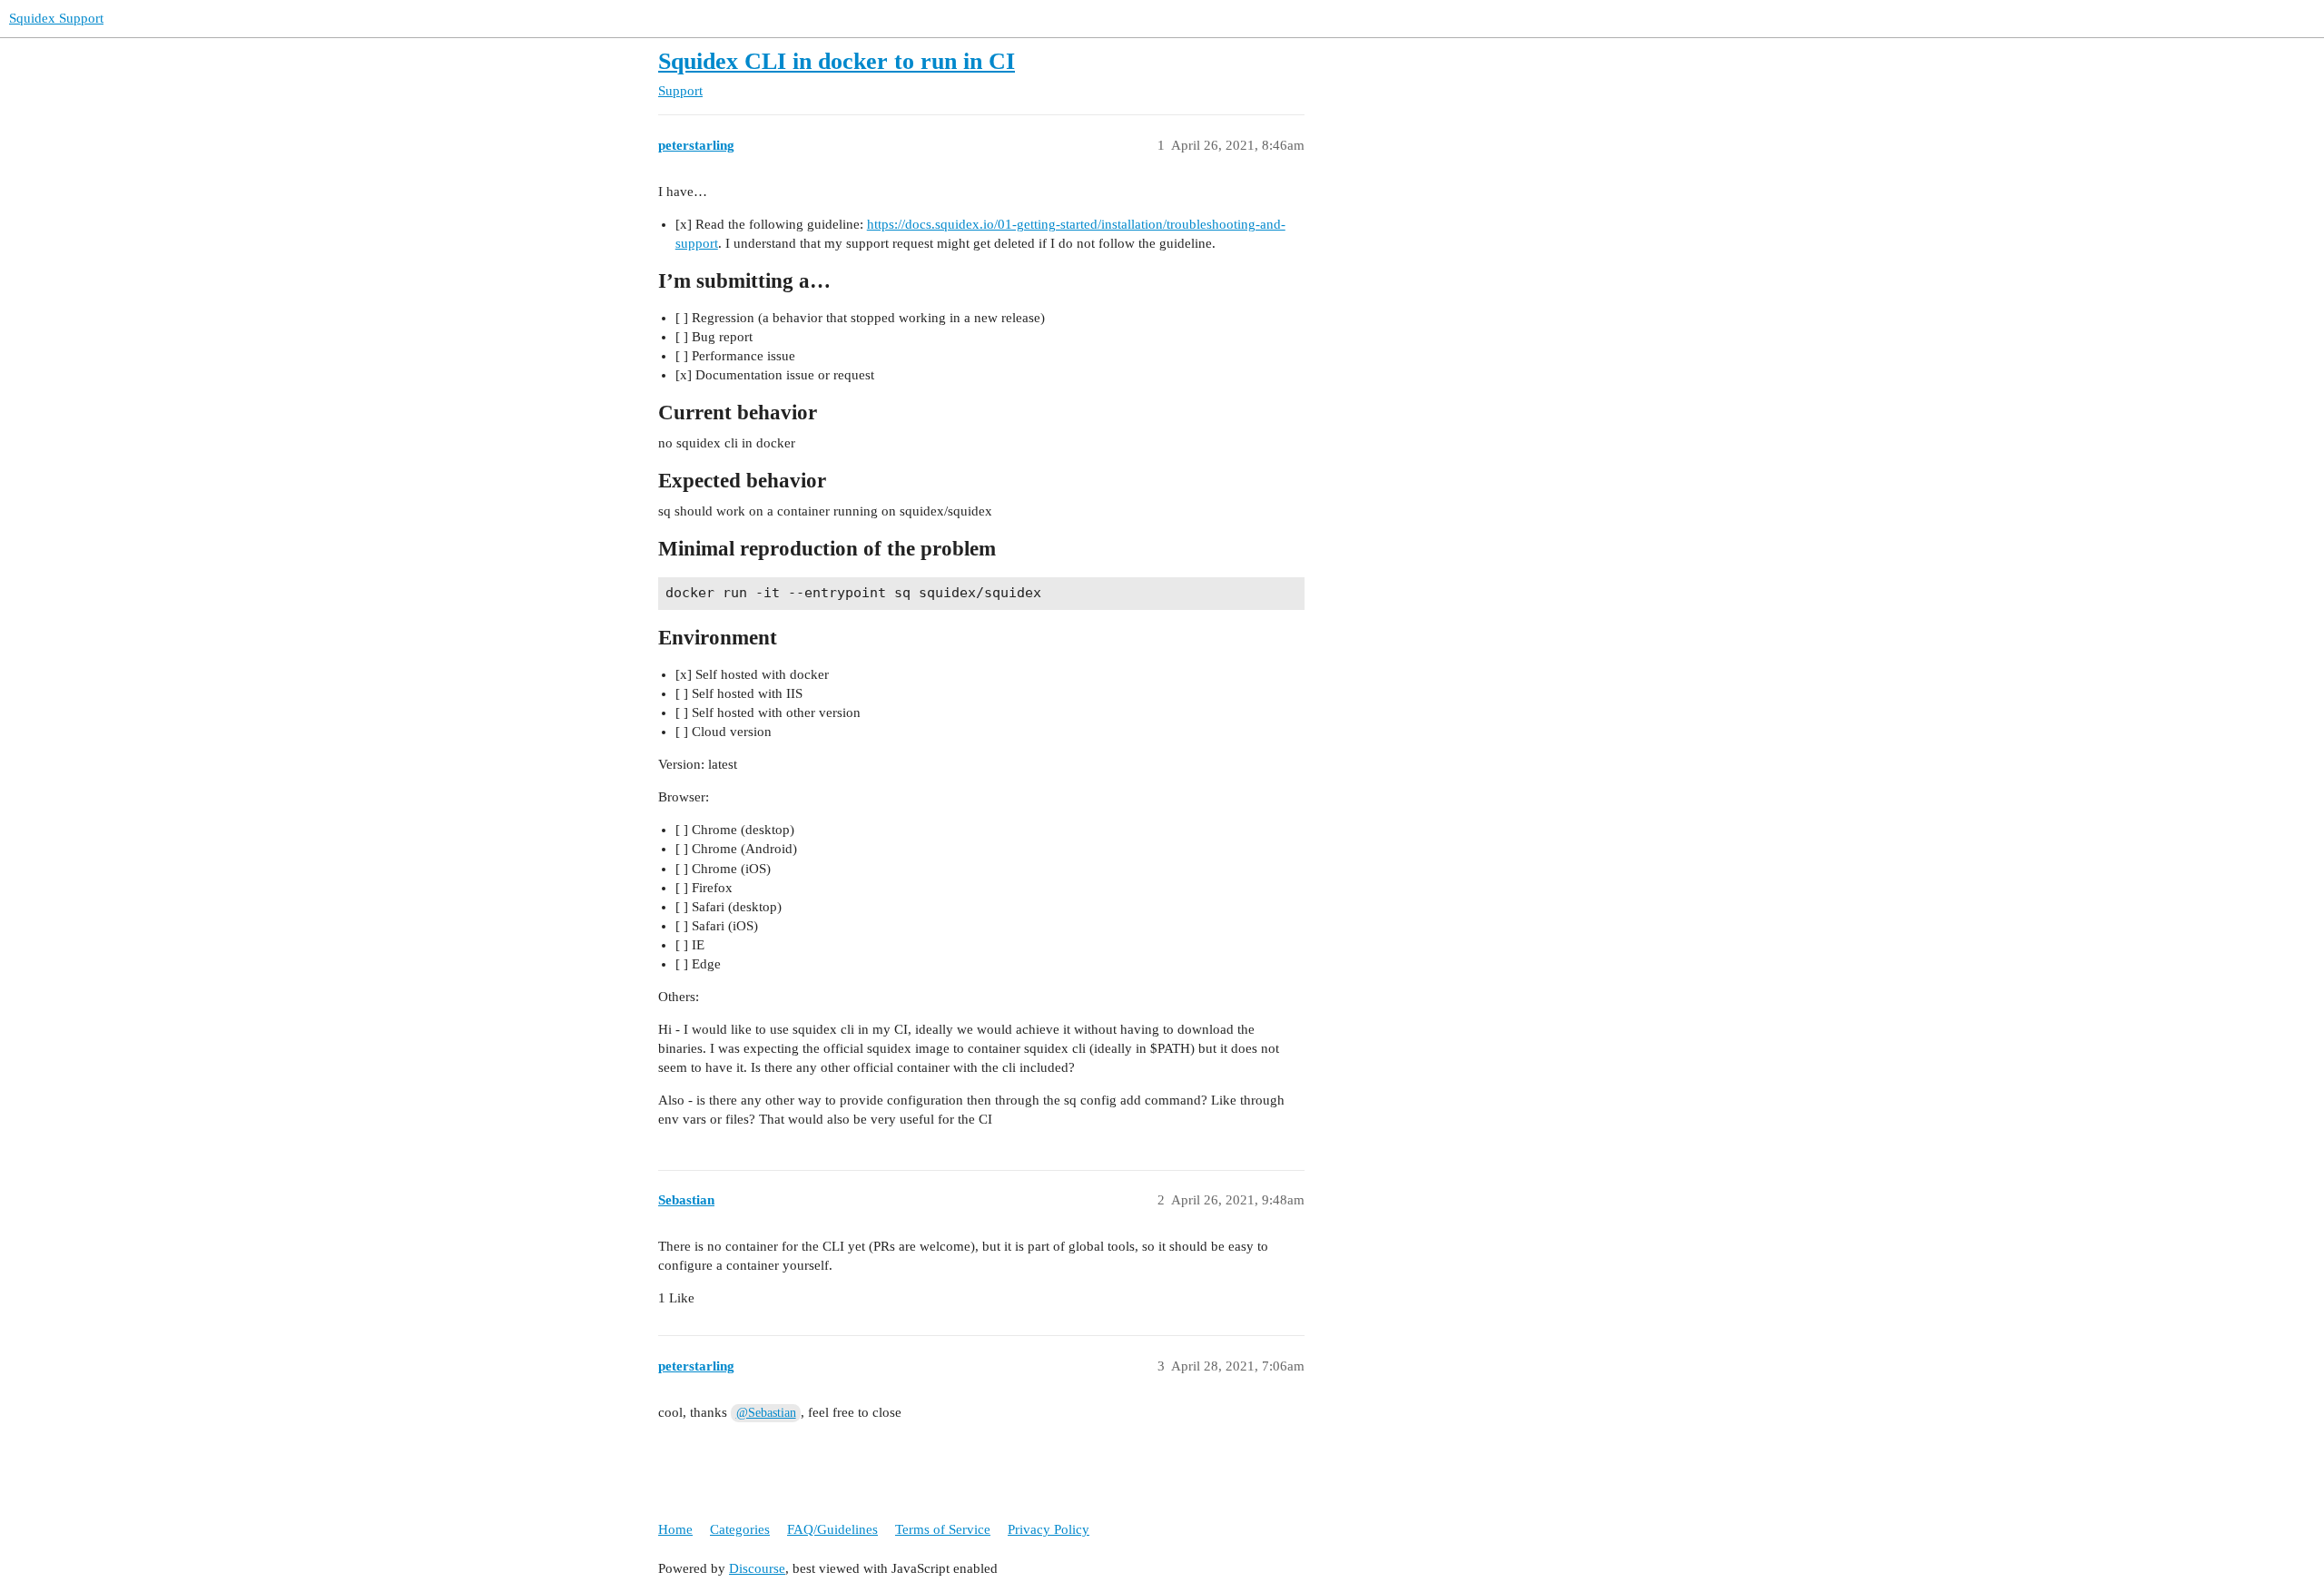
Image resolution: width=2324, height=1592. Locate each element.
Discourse (757, 1568)
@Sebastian (766, 1413)
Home (675, 1529)
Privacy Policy (1049, 1529)
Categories (740, 1529)
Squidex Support (56, 18)
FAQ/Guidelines (832, 1529)
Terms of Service (943, 1529)
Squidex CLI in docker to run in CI (837, 61)
